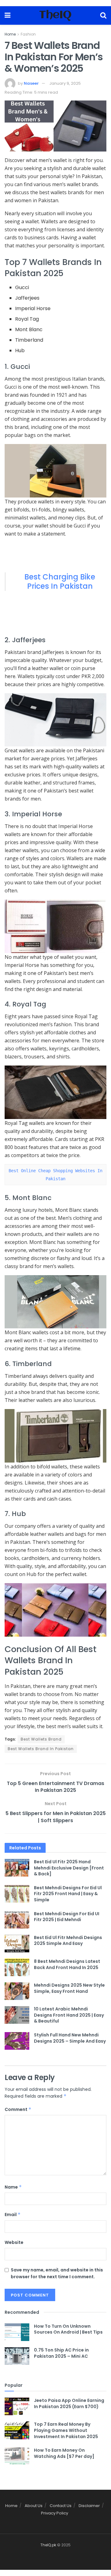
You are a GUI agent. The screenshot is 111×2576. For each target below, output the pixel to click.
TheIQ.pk (48, 2545)
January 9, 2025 (65, 83)
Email (13, 2215)
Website (14, 2242)
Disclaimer (89, 2506)
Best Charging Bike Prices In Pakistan (60, 581)
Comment (18, 2109)
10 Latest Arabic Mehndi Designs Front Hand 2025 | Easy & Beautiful (69, 2015)
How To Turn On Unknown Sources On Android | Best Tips (68, 2329)
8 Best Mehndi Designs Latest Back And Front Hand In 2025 (67, 1964)
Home (10, 34)
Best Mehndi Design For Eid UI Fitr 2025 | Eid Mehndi (67, 1917)
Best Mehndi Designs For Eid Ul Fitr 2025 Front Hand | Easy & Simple (68, 1894)
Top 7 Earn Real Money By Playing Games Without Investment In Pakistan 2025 (66, 2430)
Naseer (31, 83)
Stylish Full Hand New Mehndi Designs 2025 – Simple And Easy (70, 2038)
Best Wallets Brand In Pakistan (41, 1749)
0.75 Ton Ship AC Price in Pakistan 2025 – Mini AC (61, 2353)
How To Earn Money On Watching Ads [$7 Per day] (64, 2453)
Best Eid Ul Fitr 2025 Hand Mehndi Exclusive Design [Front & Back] (69, 1868)
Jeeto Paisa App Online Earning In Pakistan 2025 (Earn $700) (69, 2403)
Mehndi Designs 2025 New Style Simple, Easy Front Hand (69, 1988)
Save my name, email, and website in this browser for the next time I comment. (57, 2273)
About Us (34, 2506)
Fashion (28, 34)
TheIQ (55, 15)
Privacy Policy (55, 2513)
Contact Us (61, 2506)
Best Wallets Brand (41, 1739)
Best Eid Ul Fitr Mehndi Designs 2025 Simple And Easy (68, 1941)
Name (13, 2187)
